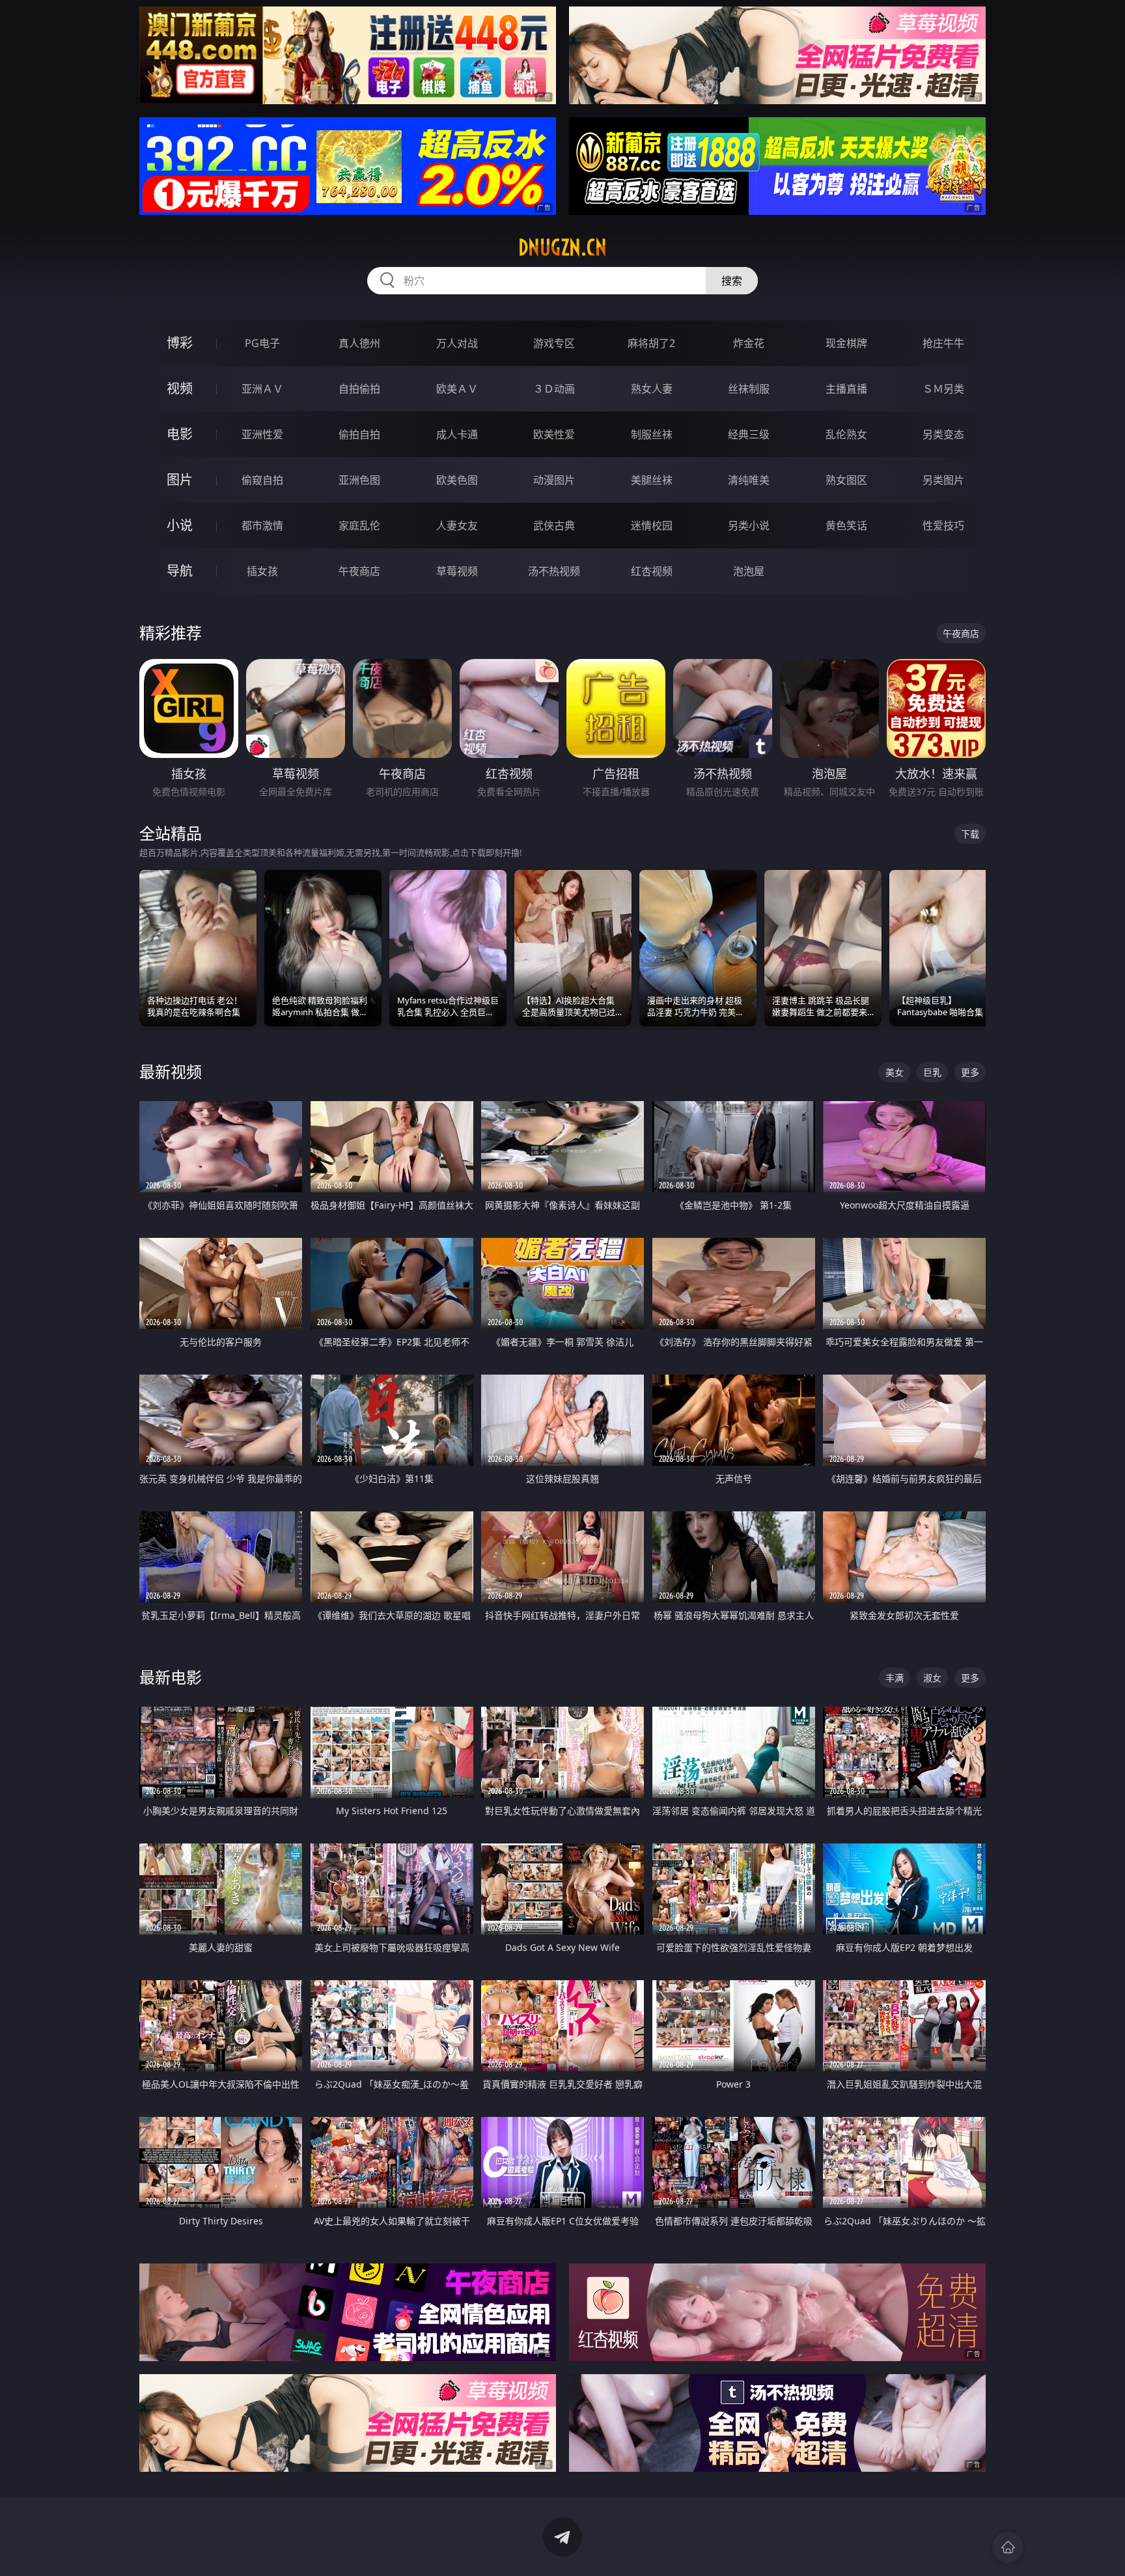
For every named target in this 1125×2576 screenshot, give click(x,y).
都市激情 (262, 525)
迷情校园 (652, 525)
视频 (180, 388)
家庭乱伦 (359, 525)
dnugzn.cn (562, 247)
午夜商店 (359, 571)
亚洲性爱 (262, 434)
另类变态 (943, 434)
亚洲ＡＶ (262, 389)
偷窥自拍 (262, 480)
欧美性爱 (554, 434)
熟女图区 (846, 480)
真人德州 (359, 343)
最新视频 (171, 1071)
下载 (970, 834)
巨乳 (932, 1072)
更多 (970, 1072)
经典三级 (749, 434)
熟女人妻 (652, 389)
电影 (180, 434)
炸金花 (749, 343)
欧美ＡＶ (457, 389)
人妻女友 (457, 525)
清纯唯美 (749, 480)
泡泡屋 (749, 571)
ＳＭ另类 (943, 389)
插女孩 (262, 571)
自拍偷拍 (359, 389)
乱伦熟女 (846, 434)
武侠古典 (554, 525)
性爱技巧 (943, 525)
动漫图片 (554, 480)
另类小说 (749, 525)
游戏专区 (554, 343)
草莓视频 (457, 571)
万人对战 (457, 343)
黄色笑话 (846, 525)
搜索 (732, 281)
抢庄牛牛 (943, 343)
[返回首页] (1008, 2547)
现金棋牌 (846, 343)
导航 (180, 571)
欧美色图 (457, 480)
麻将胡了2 (651, 343)
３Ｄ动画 (554, 389)
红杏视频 (652, 571)
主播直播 (846, 389)
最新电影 (171, 1677)
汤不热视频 (554, 571)
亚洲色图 (359, 480)
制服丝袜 (652, 434)
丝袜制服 (749, 389)
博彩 (180, 343)
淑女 (932, 1678)
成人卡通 (457, 434)
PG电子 (262, 343)
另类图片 (943, 480)
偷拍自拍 (359, 434)
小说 (180, 525)
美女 (895, 1072)
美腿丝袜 (652, 480)
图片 (180, 480)
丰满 (895, 1678)
